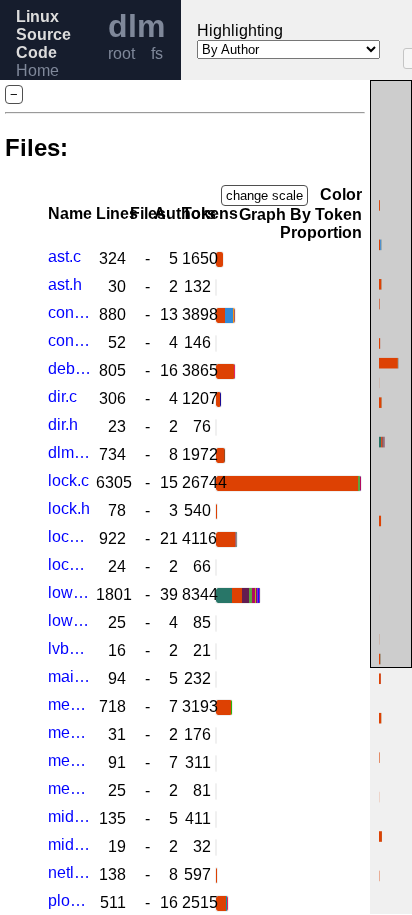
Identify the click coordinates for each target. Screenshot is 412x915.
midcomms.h (70, 844)
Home (37, 70)
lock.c (68, 480)
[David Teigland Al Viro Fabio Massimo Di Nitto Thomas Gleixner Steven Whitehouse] (216, 819)
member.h (70, 732)
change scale (264, 195)
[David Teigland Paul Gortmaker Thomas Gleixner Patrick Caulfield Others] (216, 679)
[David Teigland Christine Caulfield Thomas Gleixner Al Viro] (216, 623)
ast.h (65, 284)
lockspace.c (70, 536)
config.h (70, 340)
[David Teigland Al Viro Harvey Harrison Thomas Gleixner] (218, 399)
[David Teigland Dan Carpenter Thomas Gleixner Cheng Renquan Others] (216, 763)
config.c (70, 312)
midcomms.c (70, 816)
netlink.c (70, 872)
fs (157, 53)
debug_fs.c (70, 368)
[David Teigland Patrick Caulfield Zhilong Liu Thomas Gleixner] (216, 343)
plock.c (70, 900)
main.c (70, 676)
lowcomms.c (70, 592)
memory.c (70, 760)
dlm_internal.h (70, 452)
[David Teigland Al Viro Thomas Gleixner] (216, 511)
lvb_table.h (70, 648)
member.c (70, 704)
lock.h (69, 508)
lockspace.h (70, 564)
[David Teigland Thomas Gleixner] (216, 287)
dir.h (63, 424)
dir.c (62, 396)
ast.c (64, 256)
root (121, 53)
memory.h (70, 788)
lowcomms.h (70, 620)
